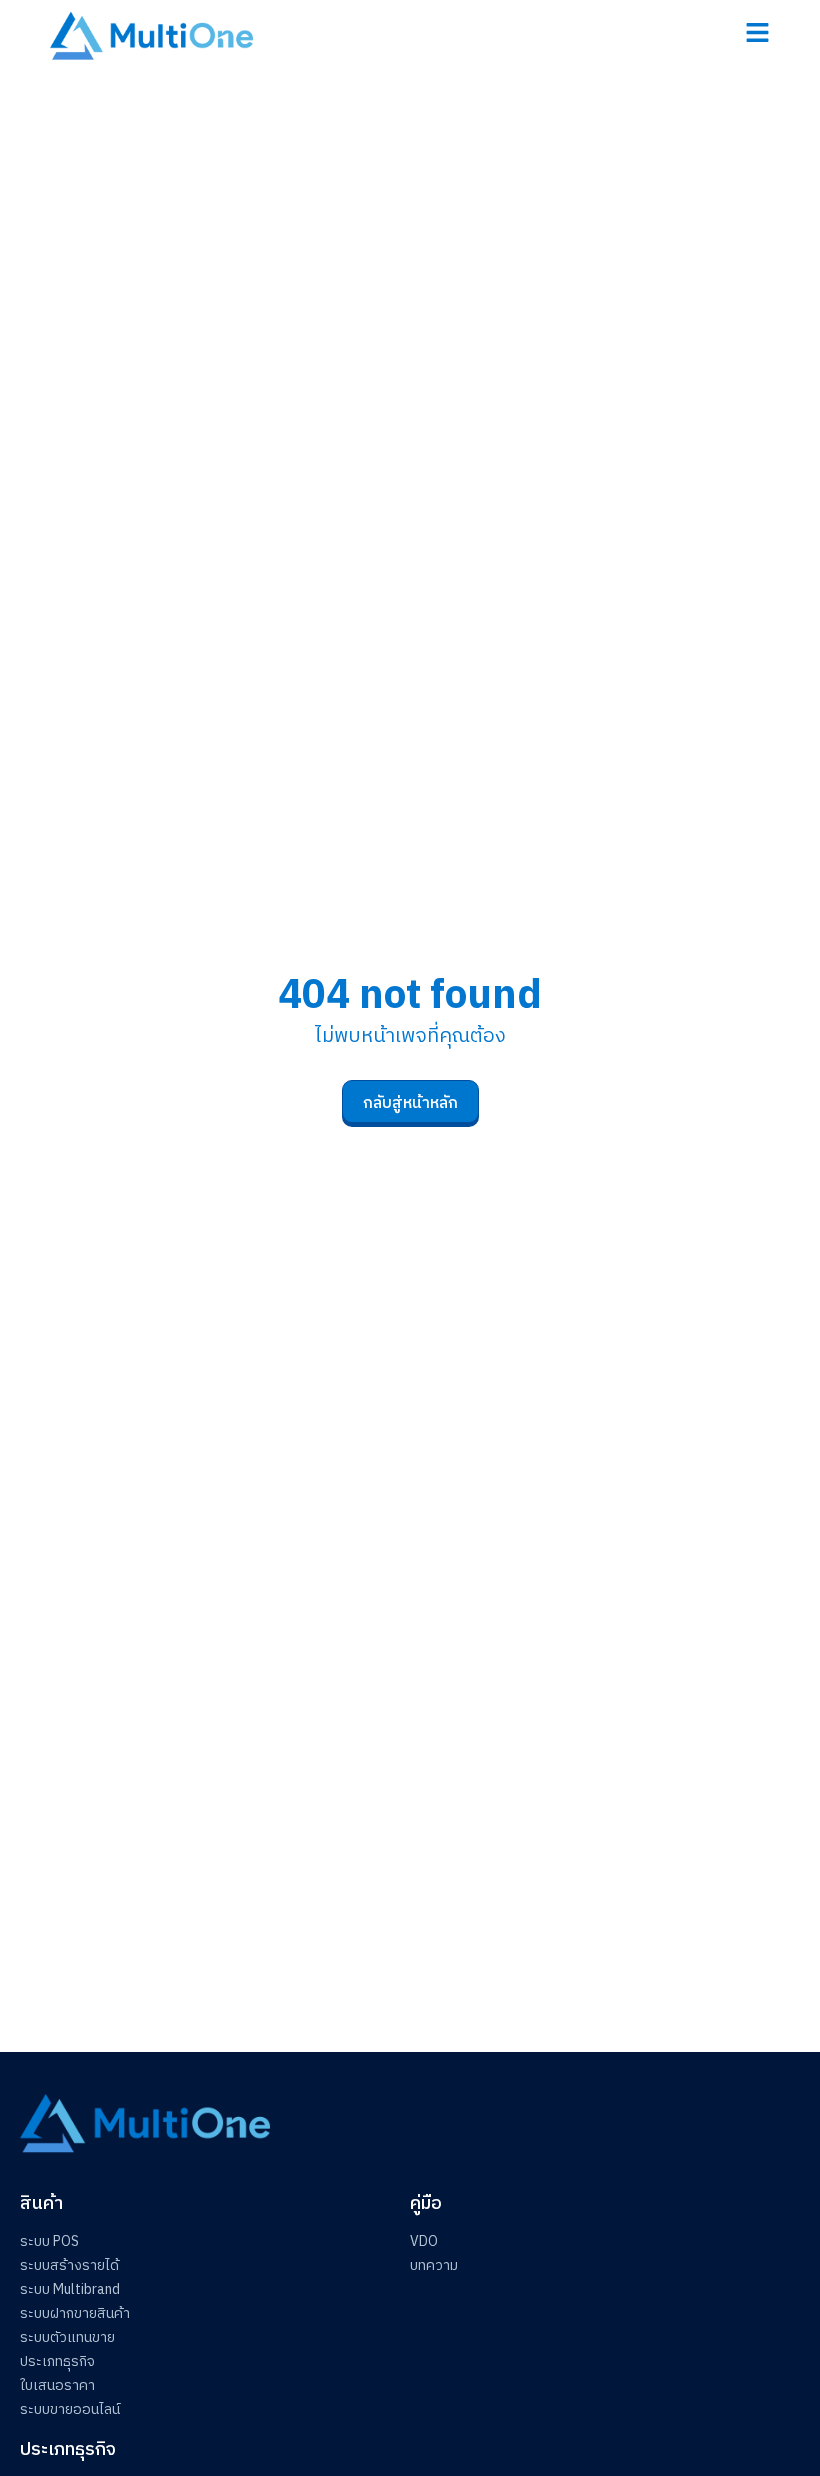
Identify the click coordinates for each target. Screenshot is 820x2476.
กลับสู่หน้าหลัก (410, 1103)
